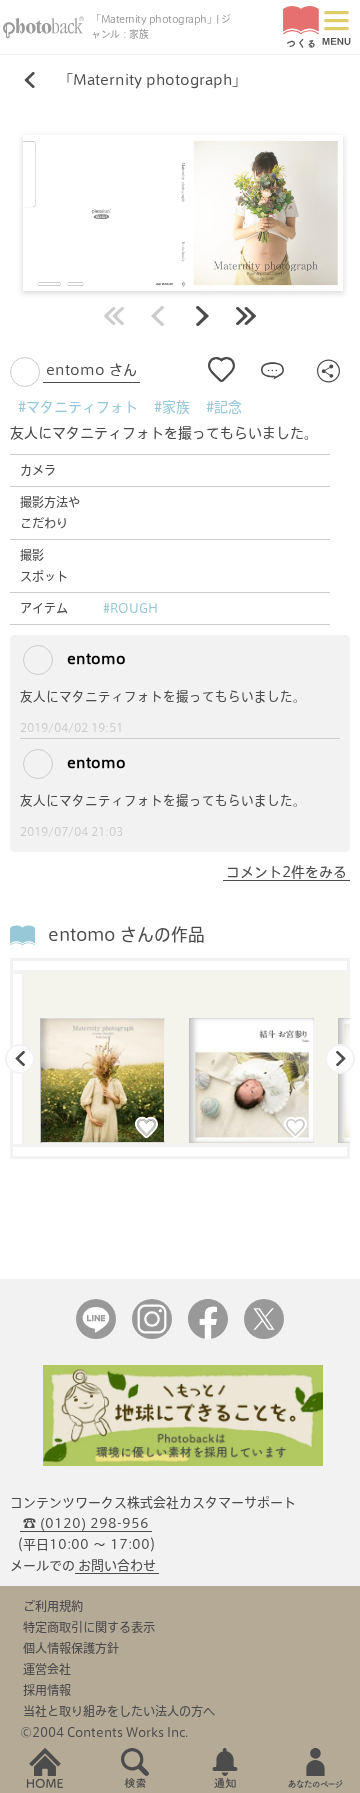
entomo (94, 659)
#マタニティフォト (78, 407)
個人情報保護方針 (71, 1648)
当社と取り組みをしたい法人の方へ (119, 1711)
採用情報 (47, 1690)
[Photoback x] (264, 1334)
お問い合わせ (117, 1565)
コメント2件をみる (286, 872)
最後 (246, 316)
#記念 (224, 407)
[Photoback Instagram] (152, 1334)
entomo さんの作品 (126, 934)
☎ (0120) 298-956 (86, 1523)
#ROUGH (130, 608)
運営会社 (47, 1669)
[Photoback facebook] (208, 1334)
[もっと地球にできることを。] (183, 1461)
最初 (114, 316)
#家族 (172, 407)
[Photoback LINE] (96, 1334)
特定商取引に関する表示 (89, 1627)
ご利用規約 (53, 1606)
